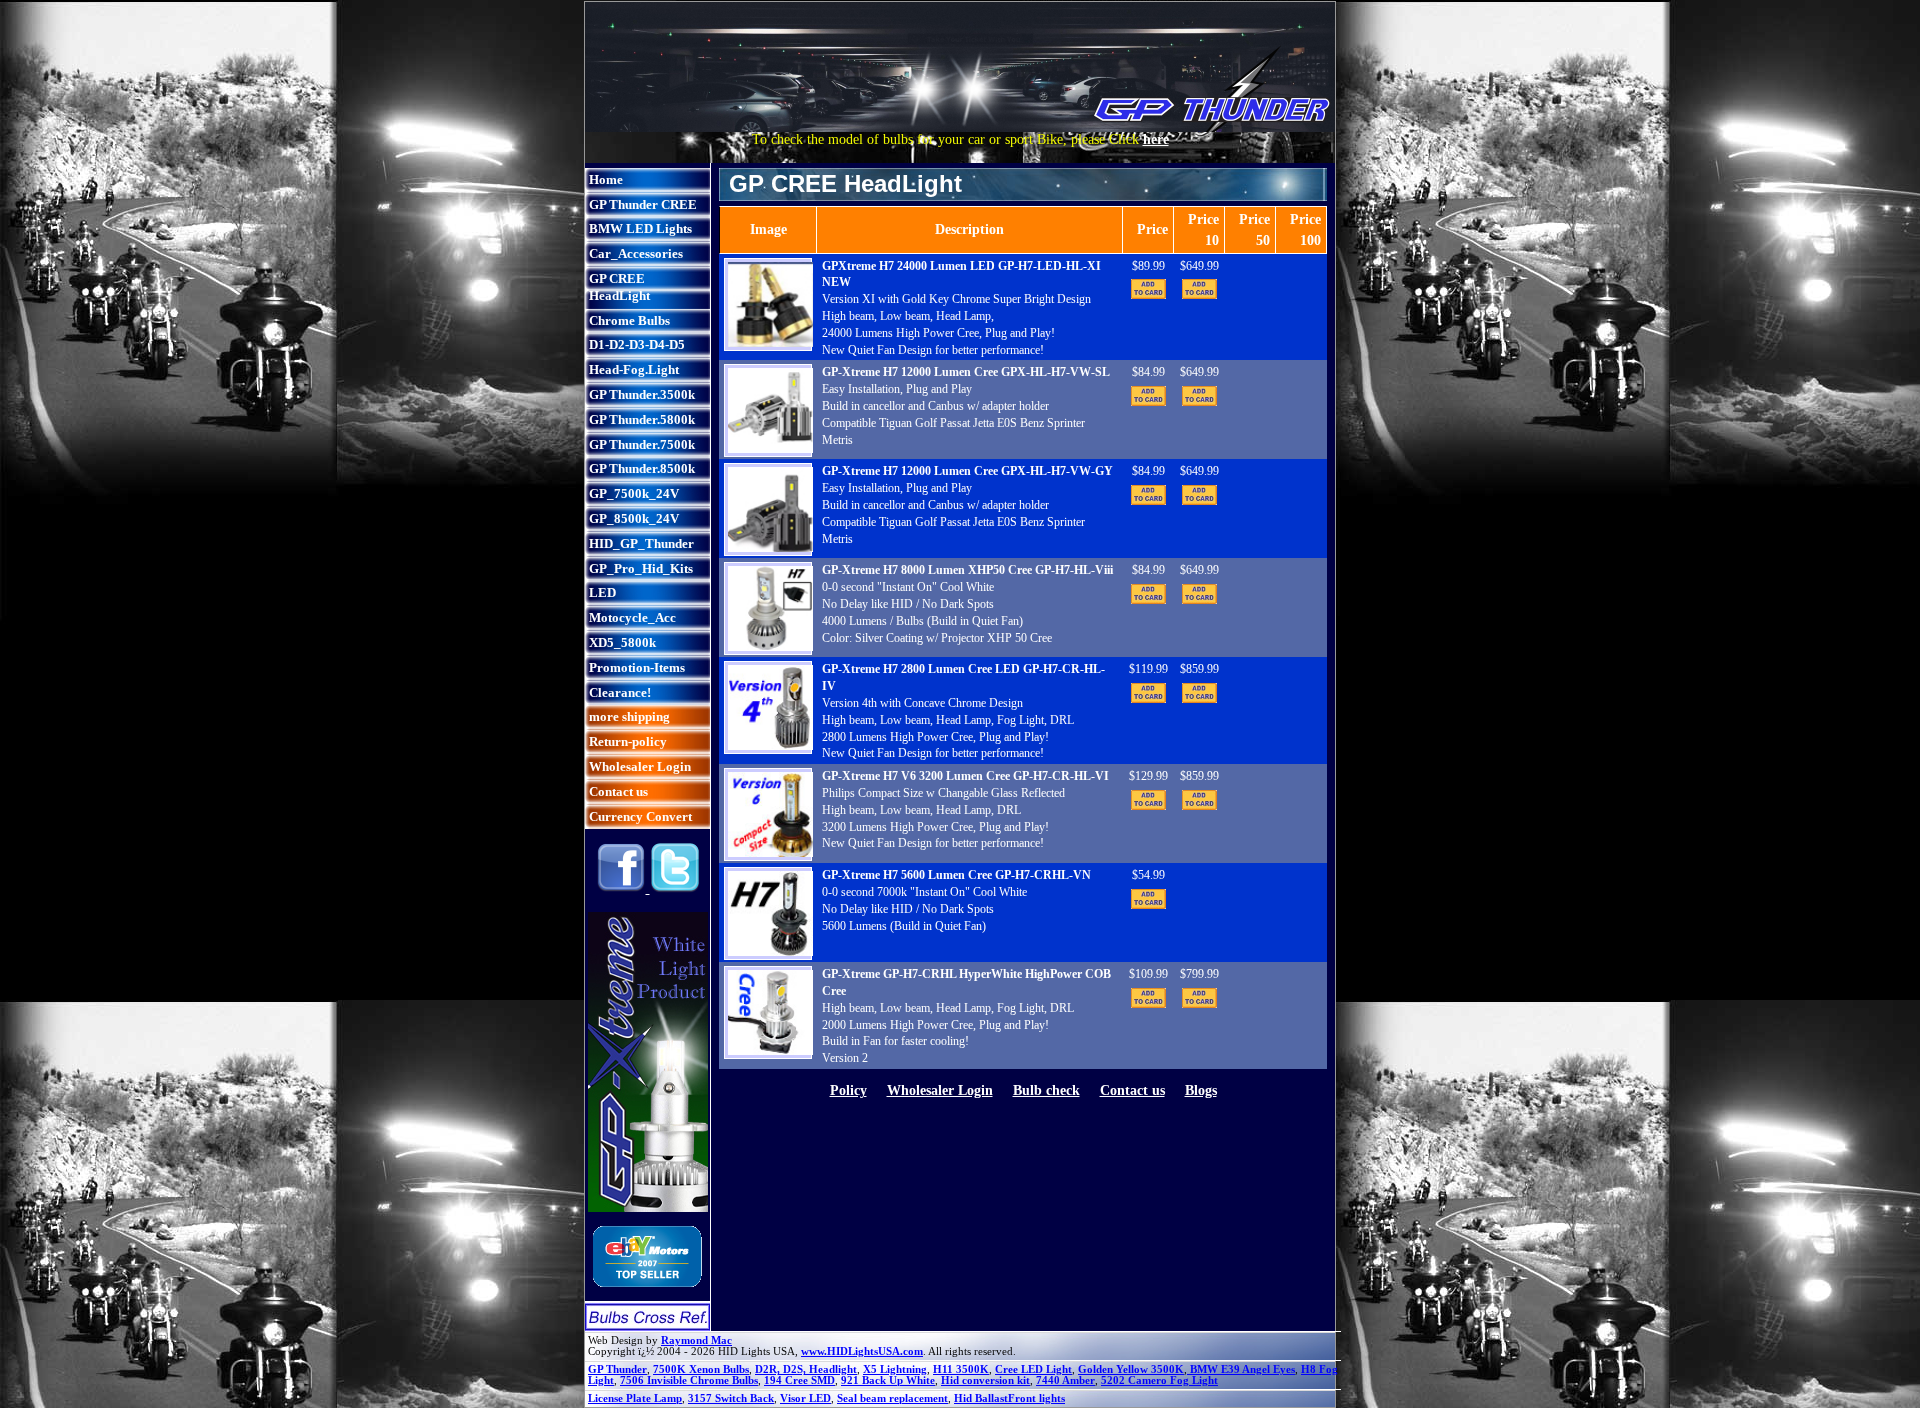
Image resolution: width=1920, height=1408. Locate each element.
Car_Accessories (636, 253)
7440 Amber (1065, 1380)
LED (602, 592)
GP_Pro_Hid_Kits (641, 568)
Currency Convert (640, 816)
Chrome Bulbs (629, 320)
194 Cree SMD (799, 1380)
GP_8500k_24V (634, 518)
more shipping (629, 716)
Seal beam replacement (892, 1398)
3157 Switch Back (731, 1398)
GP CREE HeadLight (619, 287)
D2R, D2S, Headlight (806, 1369)
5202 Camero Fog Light (1159, 1380)
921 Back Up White (888, 1380)
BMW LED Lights (640, 228)
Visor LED (805, 1398)
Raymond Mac (696, 1340)
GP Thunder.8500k (642, 468)
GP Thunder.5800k (642, 419)
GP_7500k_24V (634, 493)
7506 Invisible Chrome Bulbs (689, 1380)
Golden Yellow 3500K (1131, 1369)
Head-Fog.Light (634, 369)
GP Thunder (617, 1369)
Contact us (618, 791)
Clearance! (620, 692)
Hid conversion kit (985, 1380)
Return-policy (628, 741)
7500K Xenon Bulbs (701, 1369)
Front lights (1036, 1398)
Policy (848, 1090)
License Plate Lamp (635, 1398)
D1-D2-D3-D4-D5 (637, 344)
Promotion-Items (637, 667)
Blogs (1201, 1090)
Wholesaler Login (640, 766)
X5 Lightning (895, 1369)
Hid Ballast (981, 1398)
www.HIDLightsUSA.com (862, 1351)
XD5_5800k (622, 642)
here (1156, 139)
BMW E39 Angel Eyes (1241, 1369)
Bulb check (1046, 1090)
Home (606, 179)
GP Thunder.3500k (642, 394)
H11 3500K (961, 1369)
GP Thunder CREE (643, 204)
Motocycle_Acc (632, 617)
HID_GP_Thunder (641, 543)
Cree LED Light (1033, 1369)
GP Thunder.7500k (642, 444)
